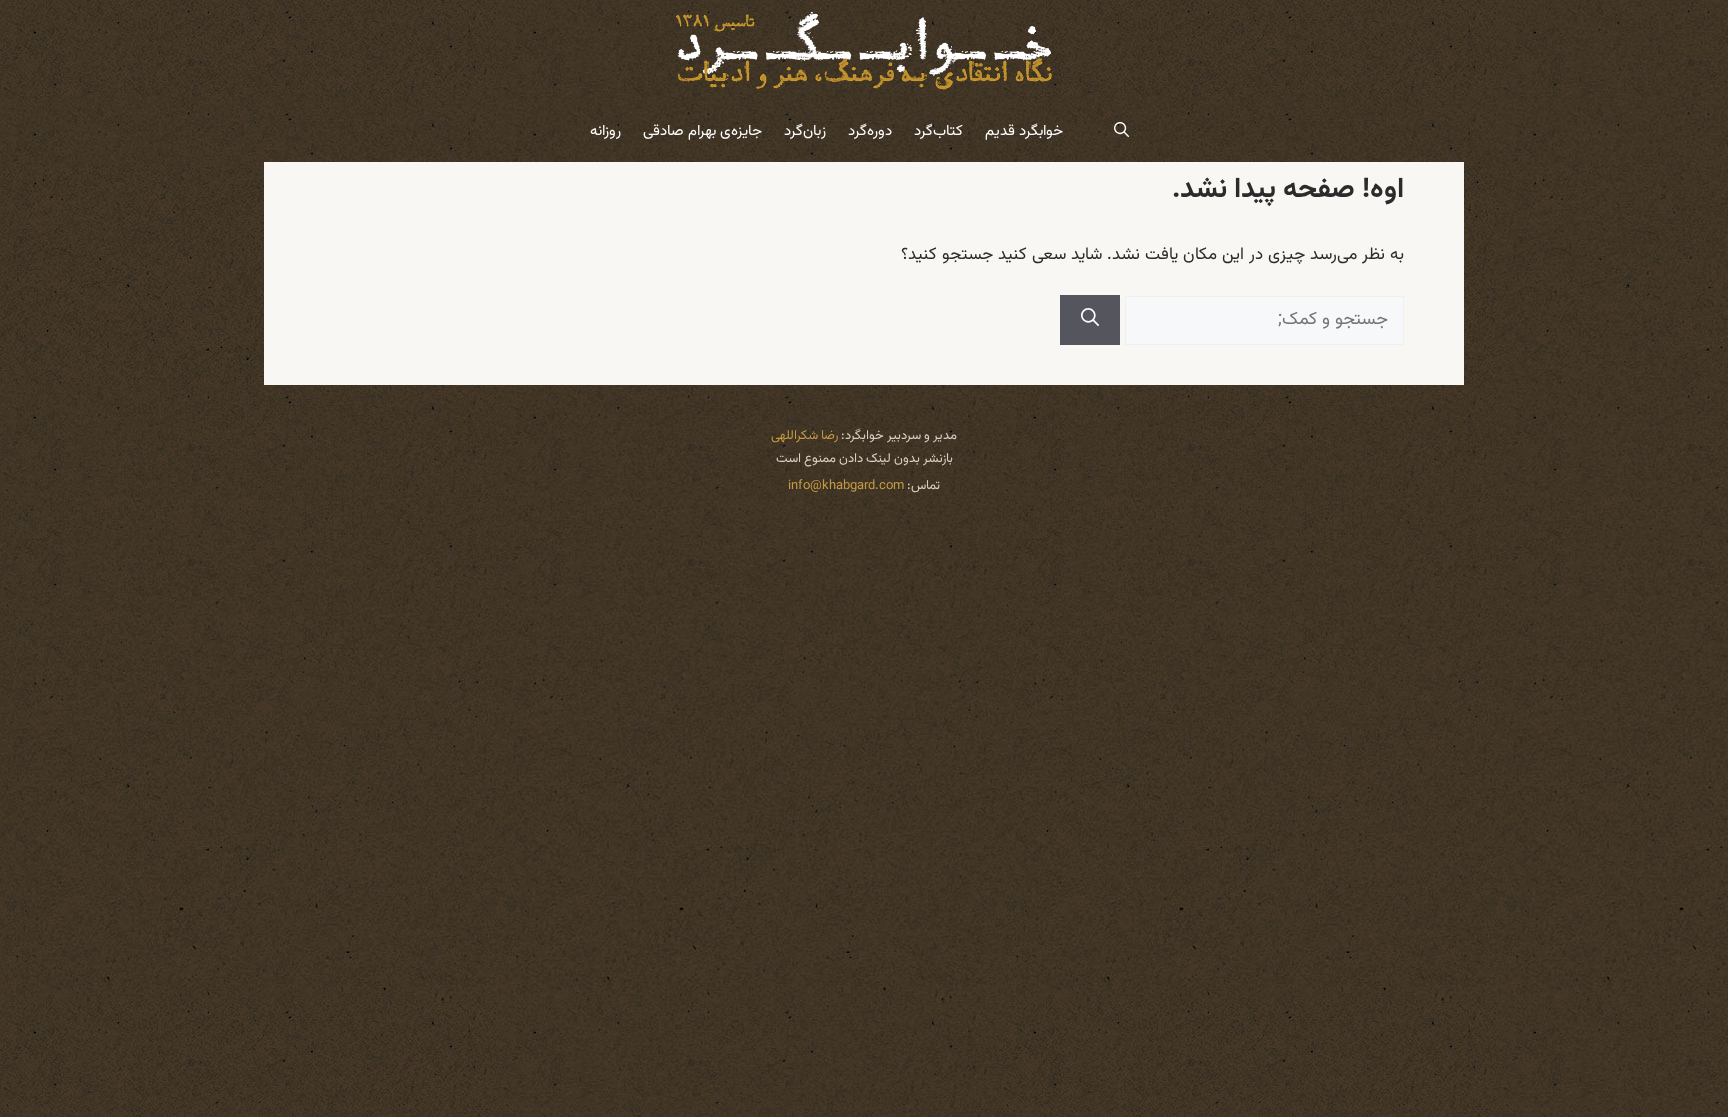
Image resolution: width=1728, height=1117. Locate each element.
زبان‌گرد (805, 131)
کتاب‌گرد (938, 131)
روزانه (605, 131)
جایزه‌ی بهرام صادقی (702, 131)
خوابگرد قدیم (1024, 131)
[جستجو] (1090, 320)
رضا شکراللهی (804, 436)
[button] (1121, 132)
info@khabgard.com (846, 486)
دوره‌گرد (870, 131)
